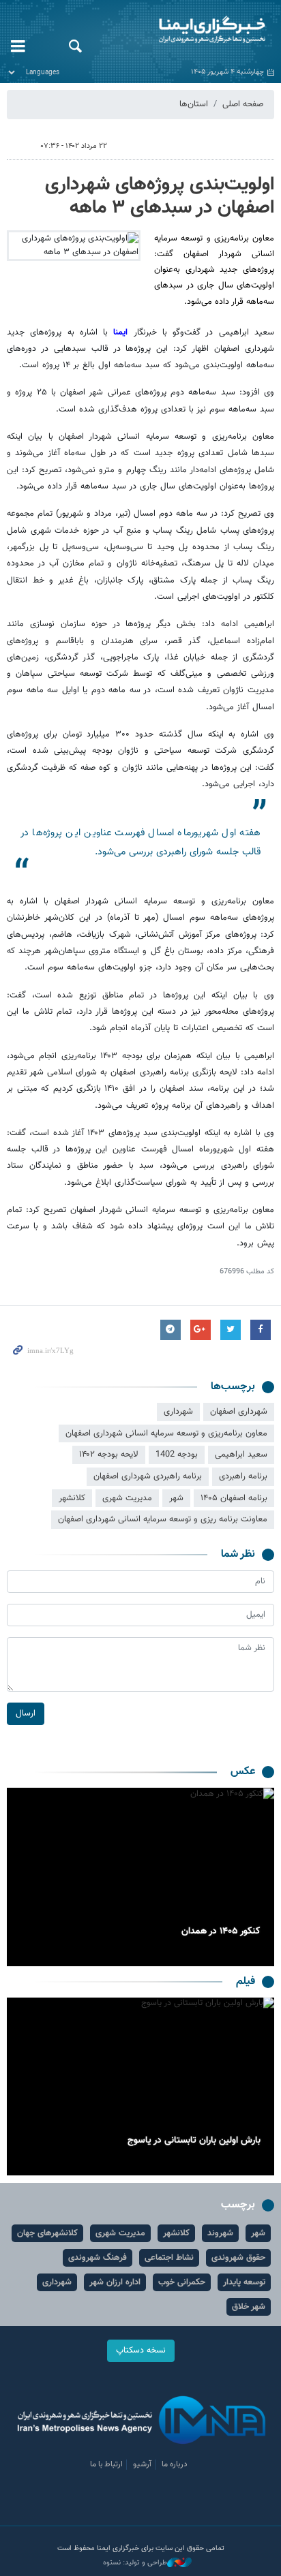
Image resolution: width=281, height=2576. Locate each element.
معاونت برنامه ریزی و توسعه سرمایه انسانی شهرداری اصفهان (163, 1519)
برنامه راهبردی (243, 1476)
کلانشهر (72, 1498)
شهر (176, 1498)
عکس (243, 1772)
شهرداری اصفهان (239, 1412)
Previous (261, 1877)
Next (20, 1877)
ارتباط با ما (106, 2464)
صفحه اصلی (243, 104)
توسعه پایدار (244, 2282)
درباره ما (175, 2464)
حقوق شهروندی (238, 2258)
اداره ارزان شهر (115, 2282)
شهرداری (178, 1412)
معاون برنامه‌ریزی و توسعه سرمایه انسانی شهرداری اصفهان (166, 1433)
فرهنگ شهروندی (98, 2258)
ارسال (26, 1713)
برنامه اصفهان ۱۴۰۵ (234, 1498)
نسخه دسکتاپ (141, 2350)
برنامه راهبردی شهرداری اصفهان (148, 1476)
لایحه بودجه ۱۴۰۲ (109, 1455)
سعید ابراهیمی (241, 1455)
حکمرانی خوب (182, 2282)
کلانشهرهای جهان (47, 2233)
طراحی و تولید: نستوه (135, 2563)
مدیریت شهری (127, 1498)
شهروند (220, 2233)
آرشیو (142, 2464)
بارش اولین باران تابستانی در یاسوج (194, 2141)
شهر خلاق (249, 2307)
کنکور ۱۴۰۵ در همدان (221, 1931)
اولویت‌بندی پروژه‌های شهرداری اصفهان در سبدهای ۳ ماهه (160, 196)
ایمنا (187, 31)
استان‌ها (194, 104)
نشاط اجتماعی (169, 2258)
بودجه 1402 (177, 1455)
